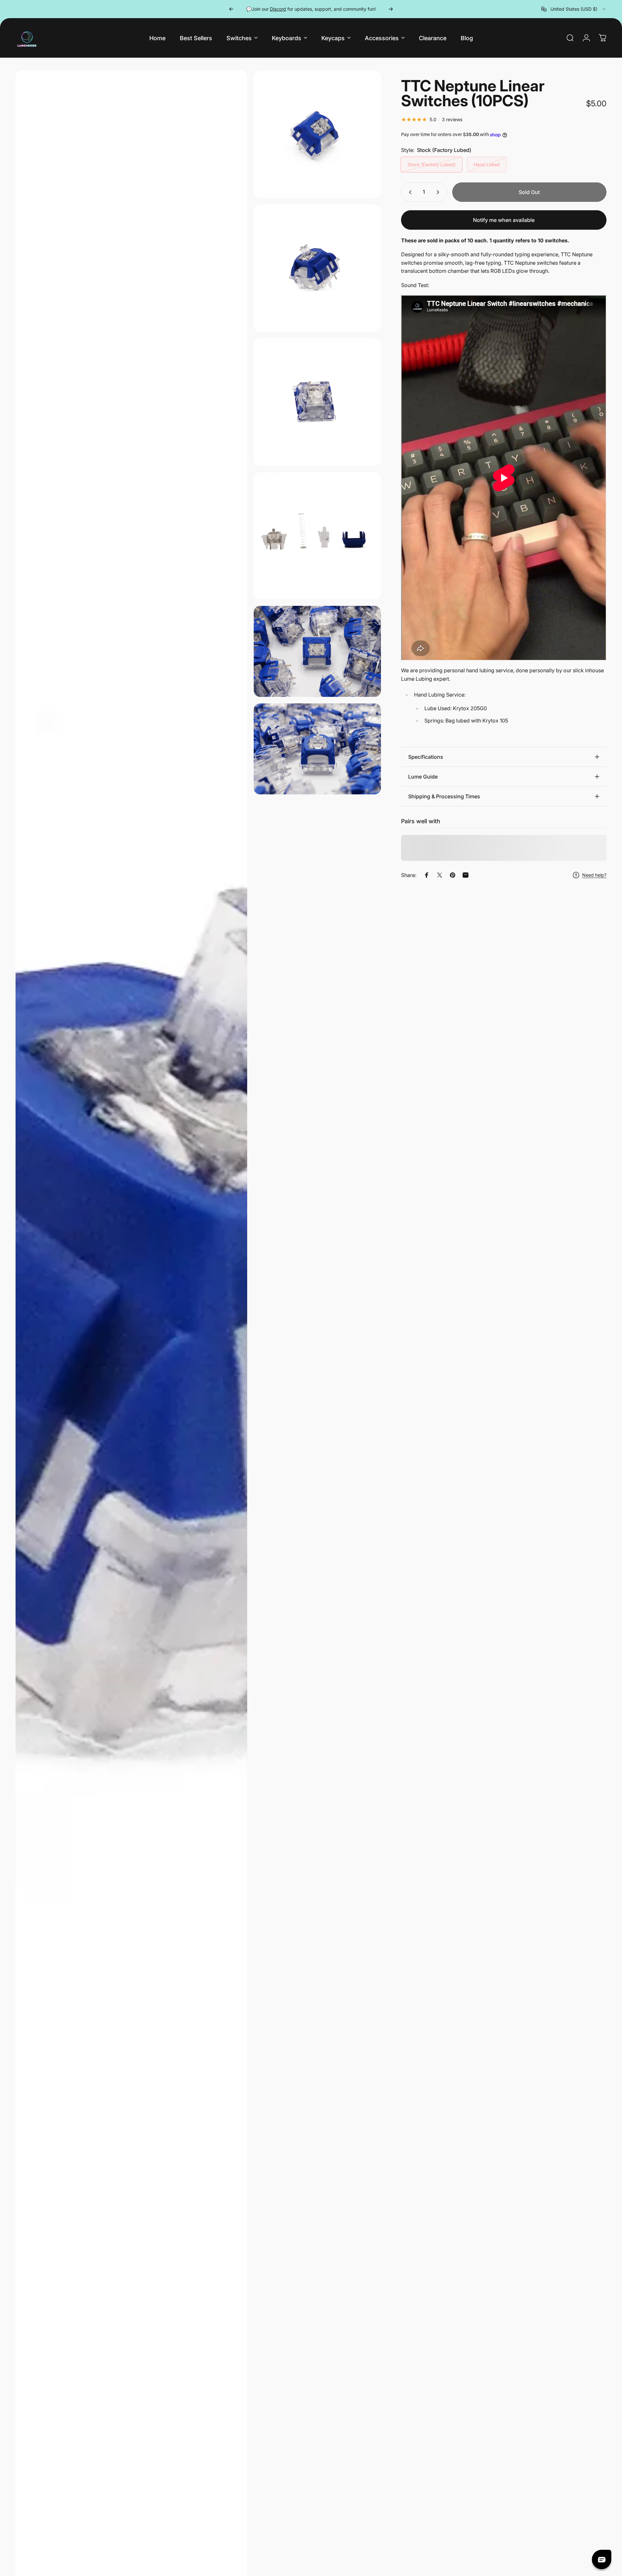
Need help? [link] (594, 875)
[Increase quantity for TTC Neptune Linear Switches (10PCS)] (439, 192)
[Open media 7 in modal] (317, 749)
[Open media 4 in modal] (317, 402)
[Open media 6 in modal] (317, 651)
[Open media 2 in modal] (317, 134)
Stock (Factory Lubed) (432, 164)
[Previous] (231, 9)
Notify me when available (504, 220)
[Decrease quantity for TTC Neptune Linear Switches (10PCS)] (409, 192)
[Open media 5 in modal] (317, 536)
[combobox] (574, 9)
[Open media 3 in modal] (317, 268)
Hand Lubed (487, 164)
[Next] (391, 9)
